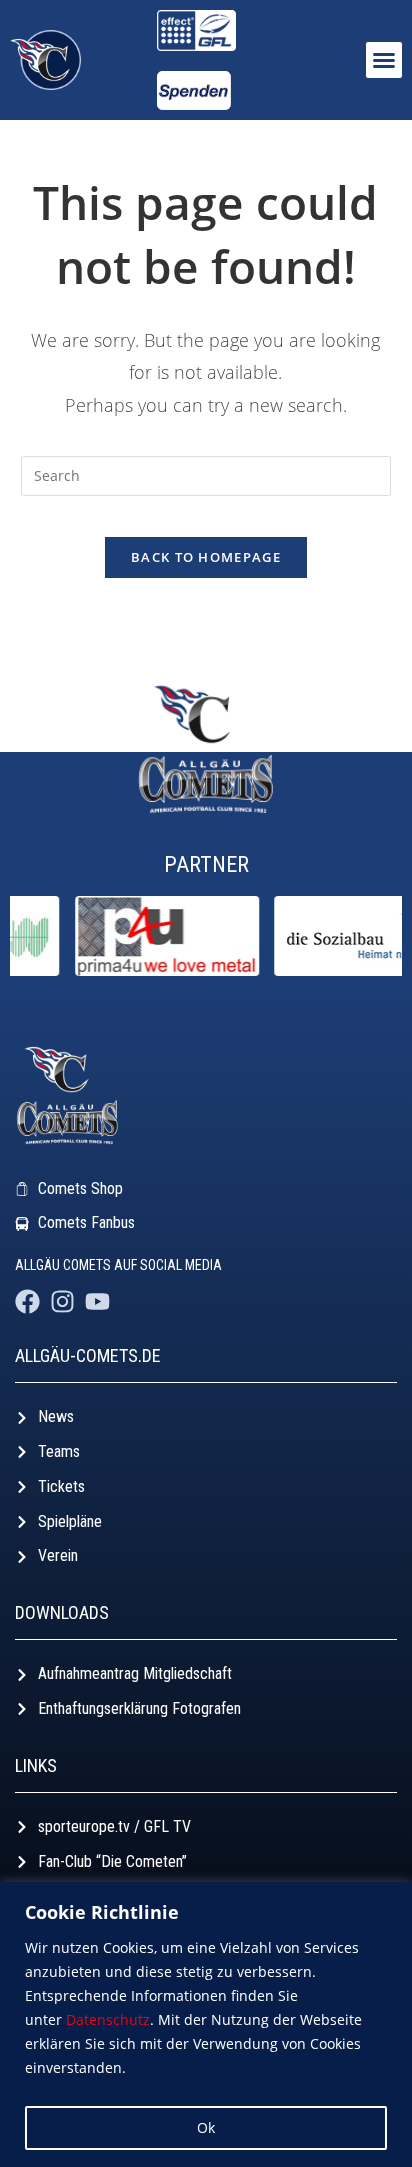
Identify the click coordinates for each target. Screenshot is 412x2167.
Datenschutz (108, 2019)
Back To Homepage (206, 557)
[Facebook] (27, 1301)
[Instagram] (62, 1301)
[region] (206, 2024)
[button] (384, 60)
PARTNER (206, 864)
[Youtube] (97, 1301)
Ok (206, 2127)
